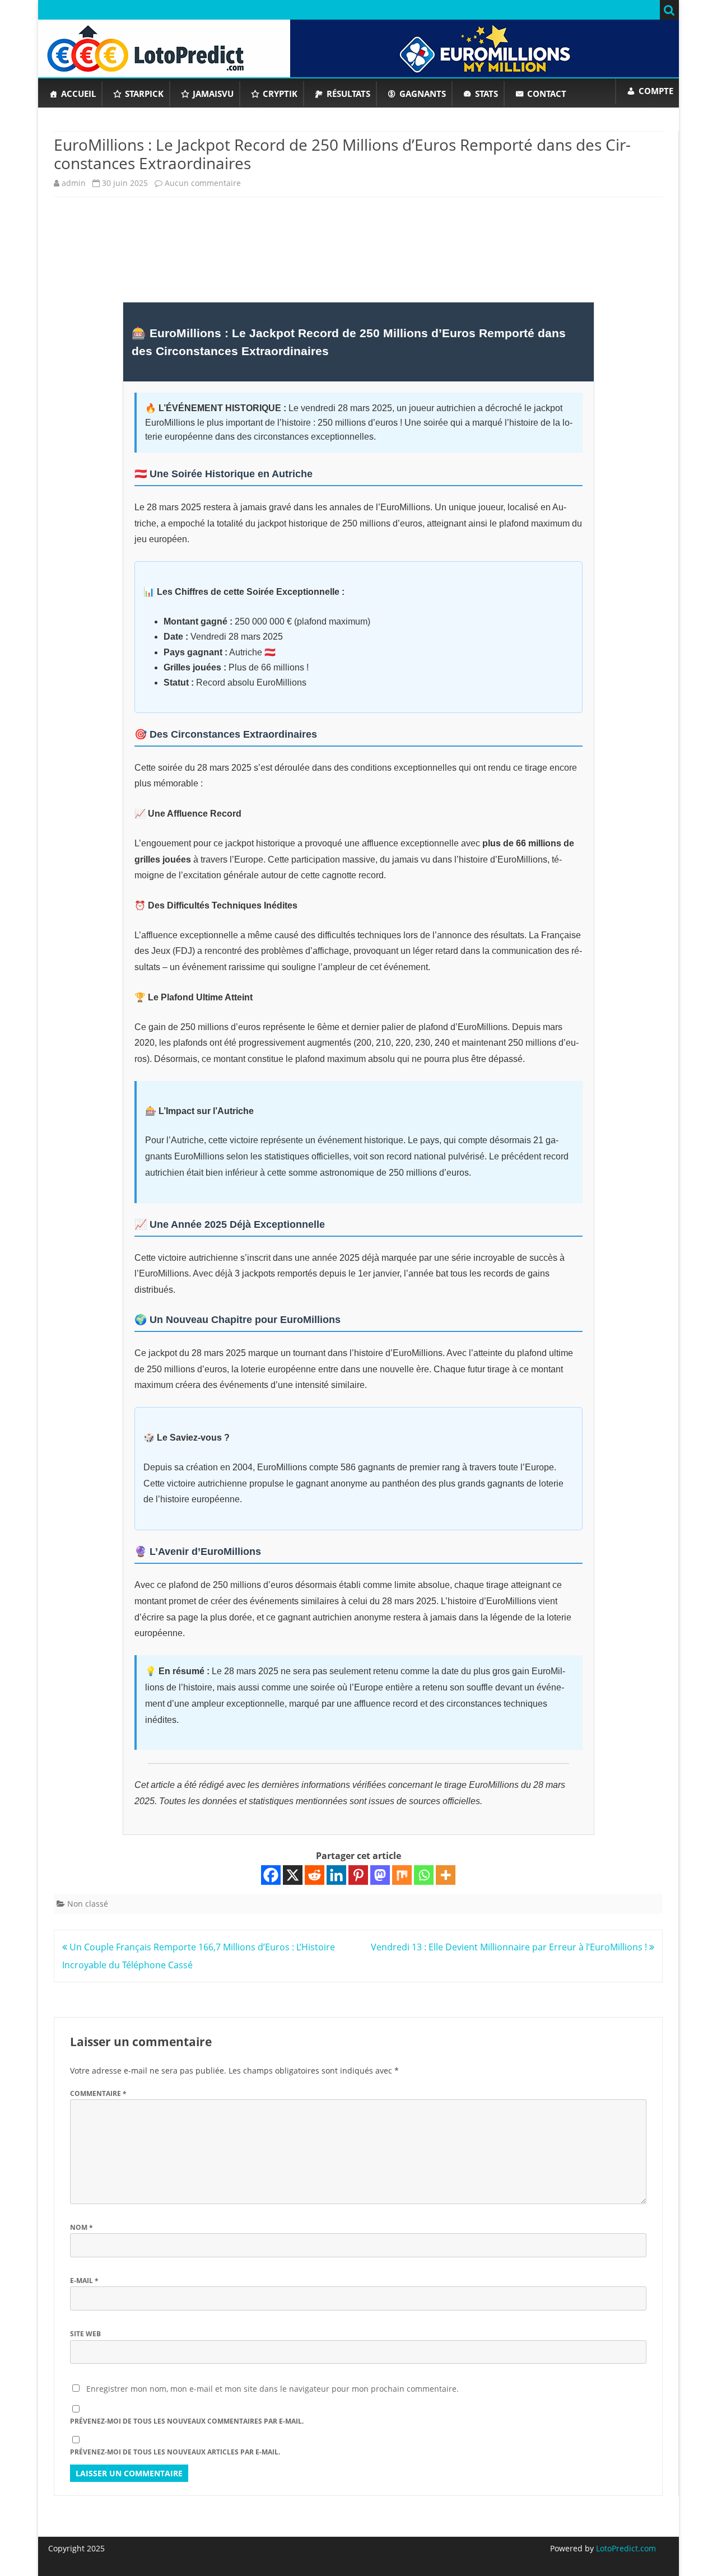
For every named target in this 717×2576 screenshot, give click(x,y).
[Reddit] (315, 1875)
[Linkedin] (336, 1875)
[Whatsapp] (424, 1875)
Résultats (348, 94)
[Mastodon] (380, 1875)
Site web (85, 2334)
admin (74, 183)
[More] (446, 1875)
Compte (656, 91)
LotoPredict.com (625, 2548)
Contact (547, 94)
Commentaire (98, 2093)
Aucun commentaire (203, 183)
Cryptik (280, 94)
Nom (82, 2227)
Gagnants (423, 94)
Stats (486, 94)
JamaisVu (213, 94)
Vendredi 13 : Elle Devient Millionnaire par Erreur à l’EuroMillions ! (510, 1947)
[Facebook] (271, 1875)
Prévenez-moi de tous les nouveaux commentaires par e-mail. (187, 2421)
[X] (293, 1875)
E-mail (84, 2281)
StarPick (144, 94)
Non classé (88, 1904)
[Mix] (402, 1875)
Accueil (78, 94)
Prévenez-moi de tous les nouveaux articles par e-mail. (175, 2452)
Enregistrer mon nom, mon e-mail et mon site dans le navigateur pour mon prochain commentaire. (273, 2389)
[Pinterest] (358, 1875)
